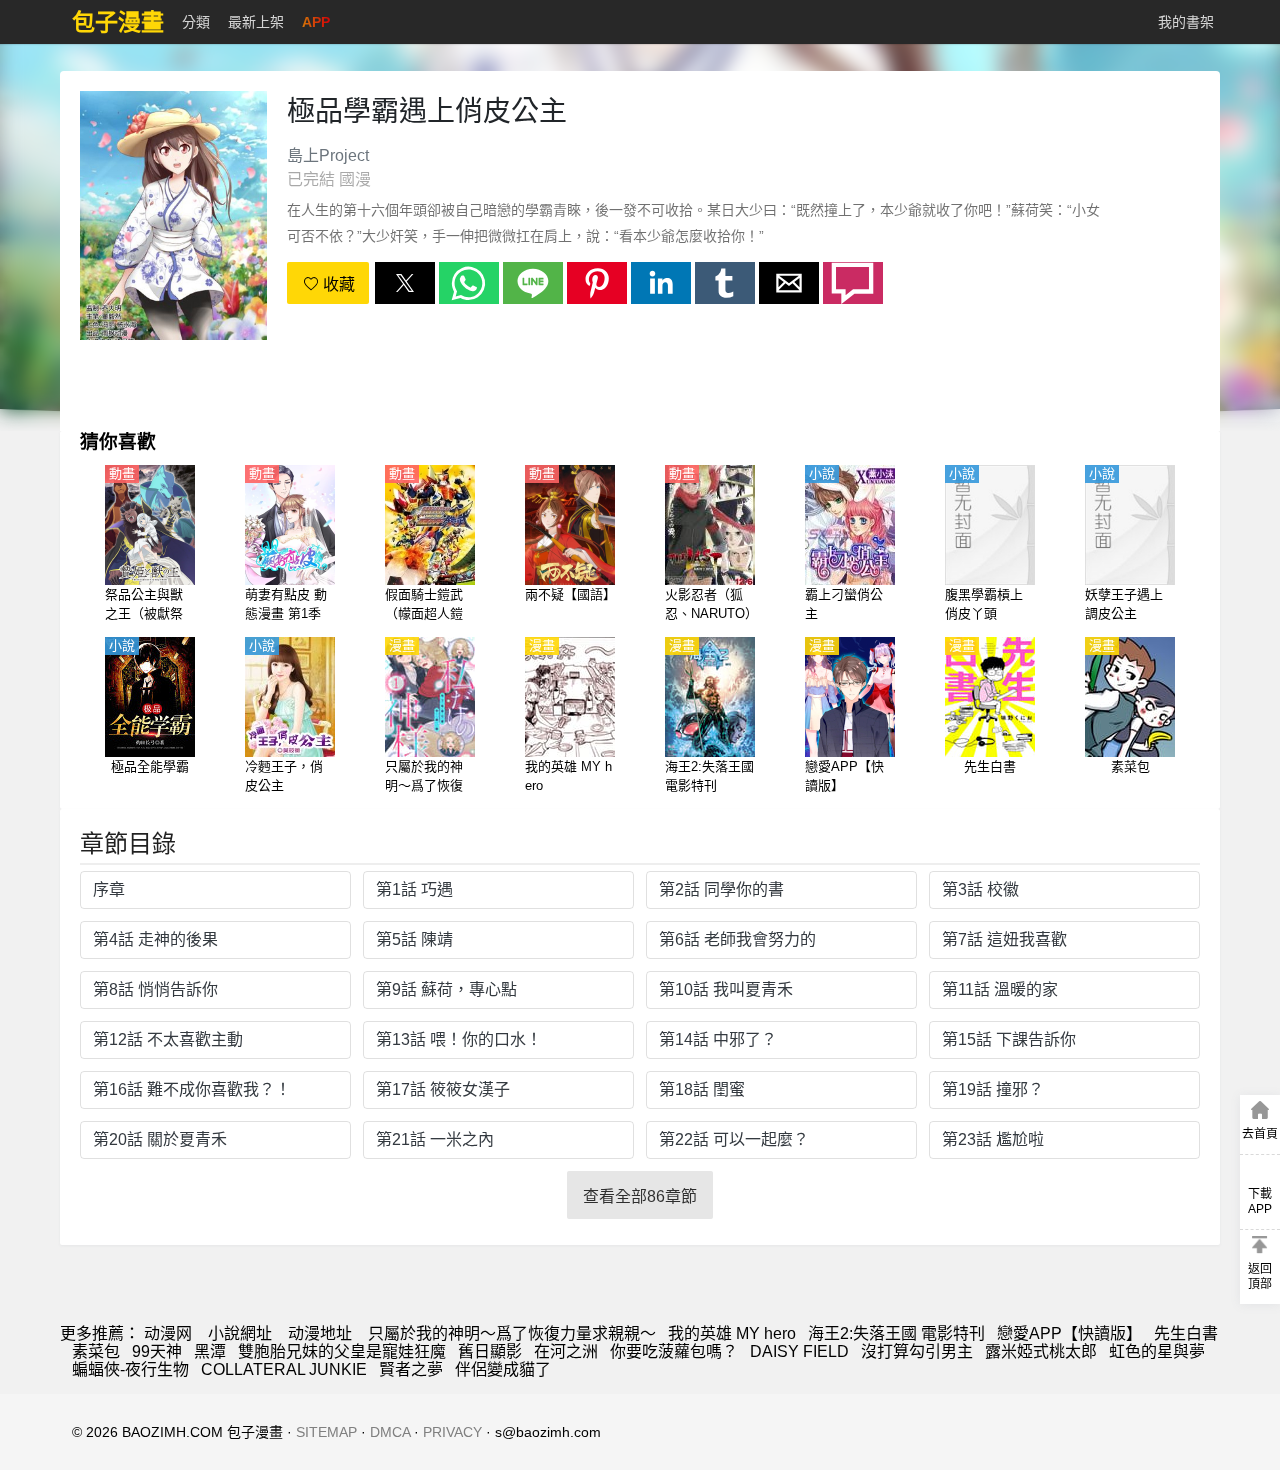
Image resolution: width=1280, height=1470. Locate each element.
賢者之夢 (411, 1369)
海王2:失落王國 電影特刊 (896, 1333)
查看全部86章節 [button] (640, 1196)
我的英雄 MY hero (732, 1333)
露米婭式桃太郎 (1041, 1351)
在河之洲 (566, 1351)
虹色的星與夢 (1157, 1351)
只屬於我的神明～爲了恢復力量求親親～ (512, 1333)
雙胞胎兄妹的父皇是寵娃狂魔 (342, 1351)
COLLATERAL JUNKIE (284, 1369)
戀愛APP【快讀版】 (1069, 1333)
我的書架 (1186, 22)
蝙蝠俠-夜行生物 (130, 1369)
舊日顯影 (490, 1351)
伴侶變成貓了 (503, 1369)
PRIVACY (452, 1432)
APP (316, 22)
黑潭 (210, 1351)
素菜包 (96, 1351)
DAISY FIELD (799, 1351)
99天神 (157, 1351)
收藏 (337, 284)
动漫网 (168, 1333)
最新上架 (256, 22)
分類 (196, 22)
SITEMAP (326, 1432)
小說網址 (240, 1333)
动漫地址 (320, 1333)
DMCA (390, 1432)
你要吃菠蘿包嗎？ (674, 1351)
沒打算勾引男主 (917, 1351)
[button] (405, 283)
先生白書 (1186, 1333)
